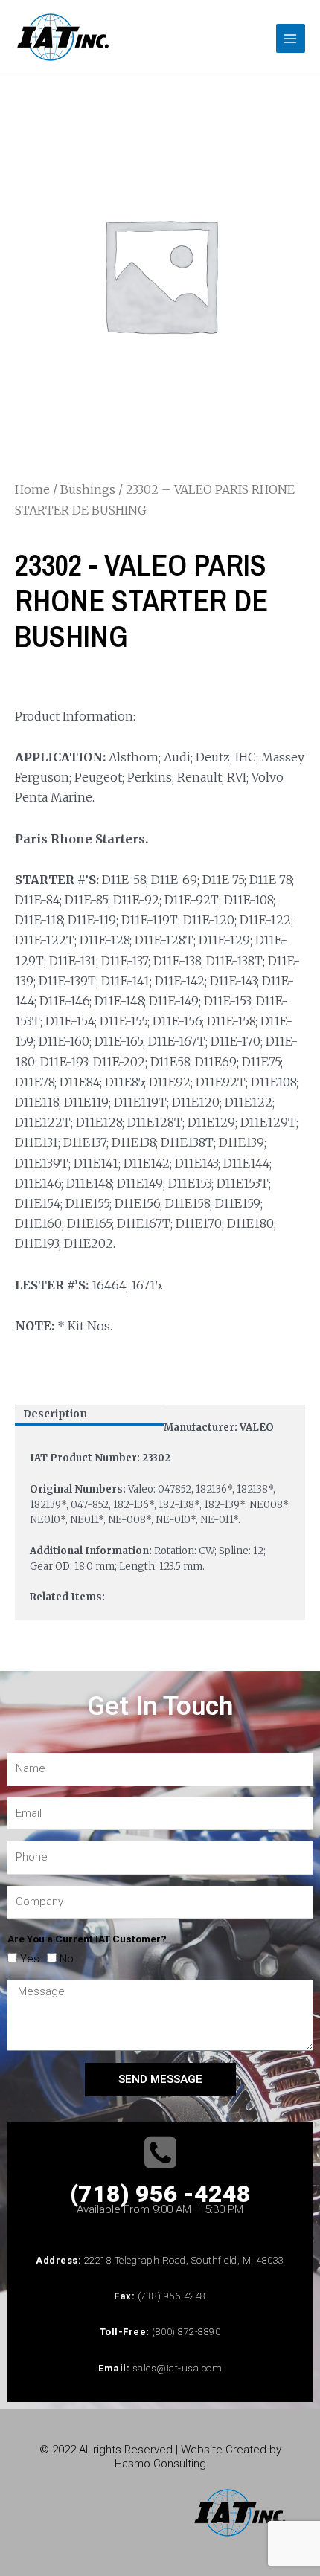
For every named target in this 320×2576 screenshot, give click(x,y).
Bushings (88, 489)
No (67, 1959)
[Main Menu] (291, 38)
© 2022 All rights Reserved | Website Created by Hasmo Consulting (160, 2457)
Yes (30, 1959)
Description (55, 1414)
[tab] (89, 1415)
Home (32, 489)
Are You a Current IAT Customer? (87, 1939)
